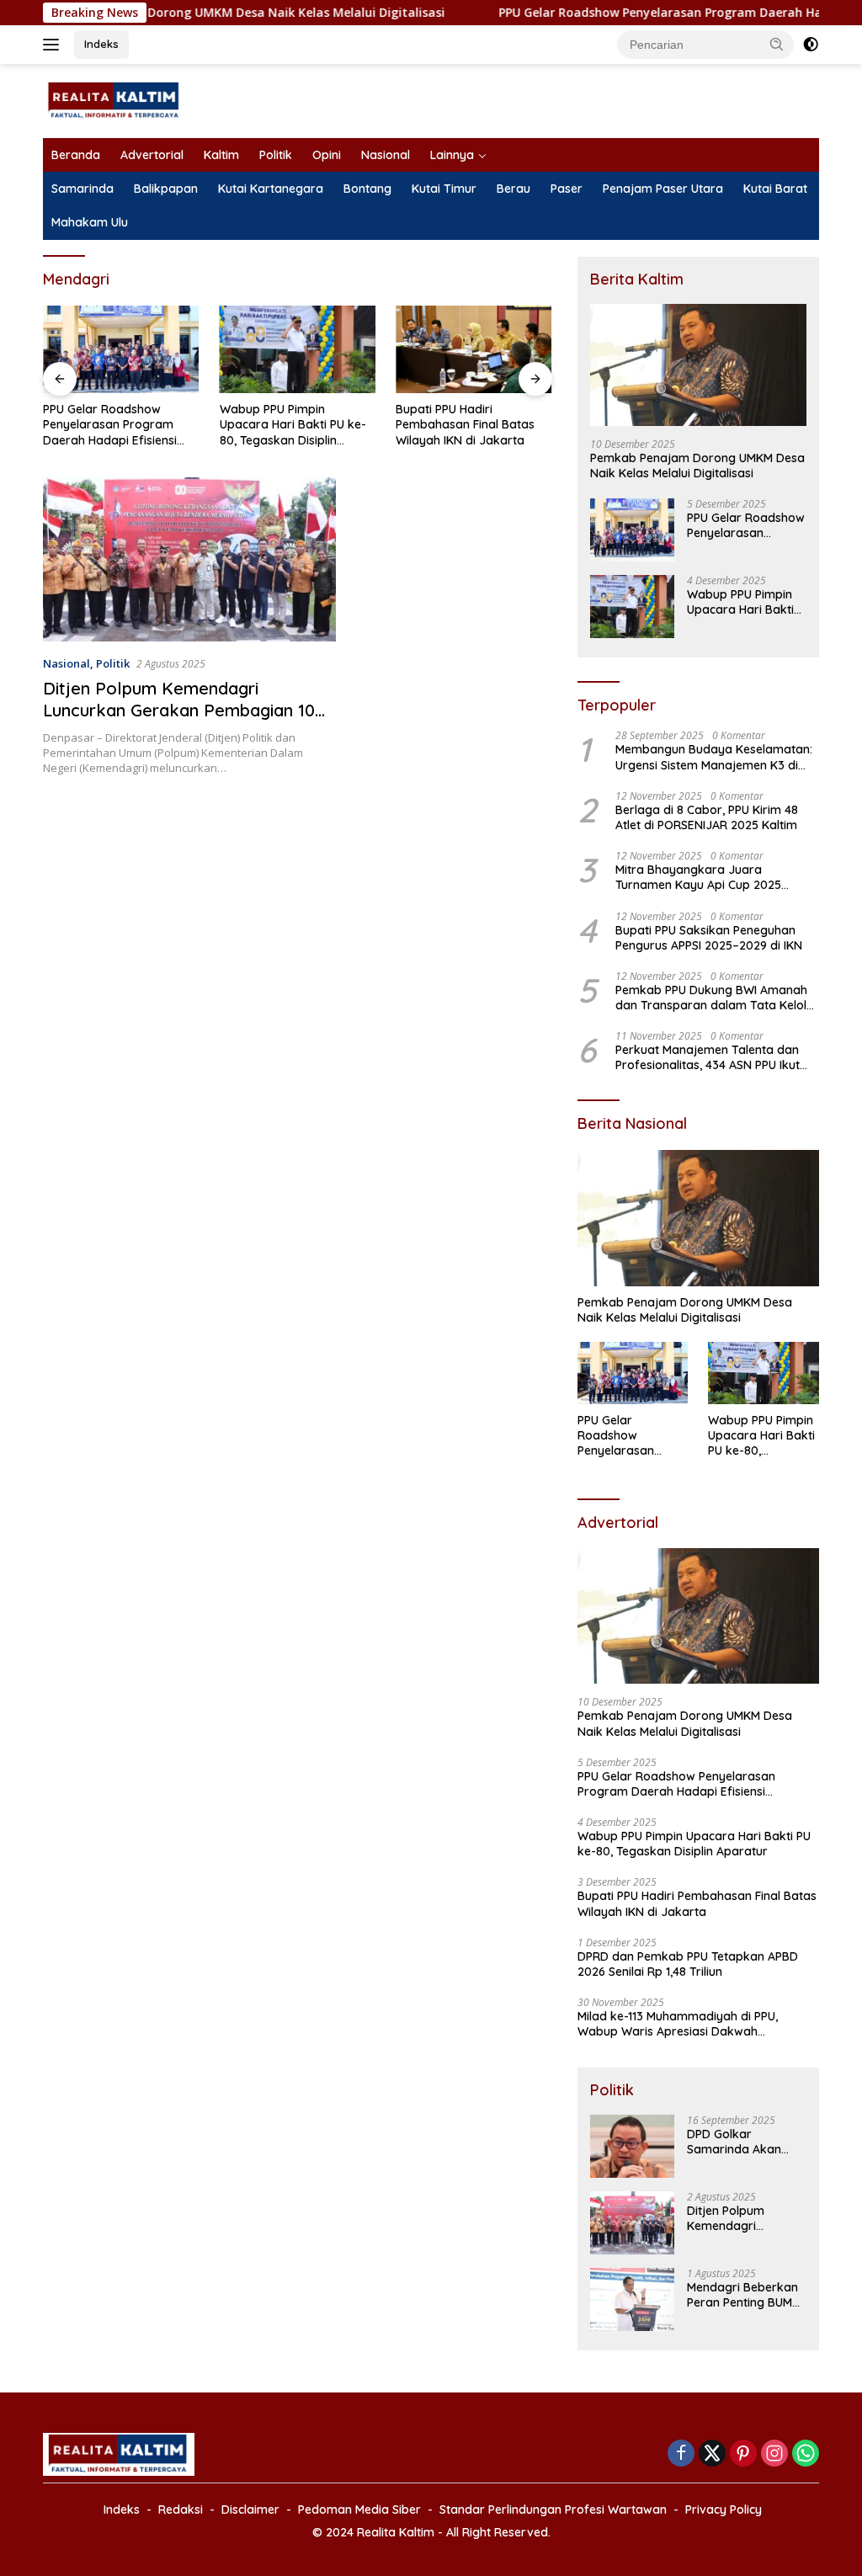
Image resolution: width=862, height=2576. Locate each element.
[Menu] (54, 45)
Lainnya (452, 155)
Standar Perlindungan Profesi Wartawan (553, 2509)
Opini (327, 155)
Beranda (76, 155)
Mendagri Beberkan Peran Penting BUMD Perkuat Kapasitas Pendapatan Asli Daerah (744, 2295)
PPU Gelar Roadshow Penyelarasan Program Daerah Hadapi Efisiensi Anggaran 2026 (110, 425)
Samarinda (82, 189)
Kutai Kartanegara (271, 189)
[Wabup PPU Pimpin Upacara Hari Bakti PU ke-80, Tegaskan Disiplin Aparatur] (298, 349)
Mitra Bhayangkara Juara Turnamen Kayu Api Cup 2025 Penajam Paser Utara (698, 877)
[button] (777, 44)
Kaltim (221, 155)
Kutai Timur (444, 189)
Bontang (367, 189)
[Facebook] (681, 2454)
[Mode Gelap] (811, 45)
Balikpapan (166, 189)
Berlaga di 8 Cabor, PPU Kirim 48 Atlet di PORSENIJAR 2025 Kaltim (707, 817)
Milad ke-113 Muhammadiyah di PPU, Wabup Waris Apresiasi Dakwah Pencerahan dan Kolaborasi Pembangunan (698, 2024)
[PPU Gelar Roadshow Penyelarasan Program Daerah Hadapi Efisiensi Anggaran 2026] (121, 349)
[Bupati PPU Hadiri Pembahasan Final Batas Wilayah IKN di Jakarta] (474, 349)
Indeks (101, 44)
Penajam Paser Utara (663, 189)
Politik (276, 155)
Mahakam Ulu (90, 222)
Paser (567, 189)
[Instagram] (774, 2454)
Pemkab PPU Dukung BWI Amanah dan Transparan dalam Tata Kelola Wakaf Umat (715, 998)
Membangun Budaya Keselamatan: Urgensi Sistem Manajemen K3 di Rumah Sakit (714, 757)
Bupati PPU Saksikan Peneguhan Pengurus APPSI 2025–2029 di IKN (709, 938)
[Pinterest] (743, 2454)
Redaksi (181, 2509)
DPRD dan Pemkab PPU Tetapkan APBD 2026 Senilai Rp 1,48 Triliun (688, 1964)
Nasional (386, 155)
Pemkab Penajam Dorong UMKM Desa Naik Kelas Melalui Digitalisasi (697, 466)
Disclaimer (250, 2509)
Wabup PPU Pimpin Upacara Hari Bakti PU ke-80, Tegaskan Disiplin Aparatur (293, 425)
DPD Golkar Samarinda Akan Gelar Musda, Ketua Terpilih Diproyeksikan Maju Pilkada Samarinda (742, 2142)
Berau (513, 189)
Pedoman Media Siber (359, 2509)
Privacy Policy (724, 2509)
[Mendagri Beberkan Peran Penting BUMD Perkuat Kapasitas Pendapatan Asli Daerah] (632, 2299)
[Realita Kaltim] (114, 100)
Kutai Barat (775, 189)
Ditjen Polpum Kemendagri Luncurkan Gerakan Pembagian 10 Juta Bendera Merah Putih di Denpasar (179, 721)
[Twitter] (712, 2454)
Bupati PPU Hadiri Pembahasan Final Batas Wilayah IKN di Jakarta (465, 424)
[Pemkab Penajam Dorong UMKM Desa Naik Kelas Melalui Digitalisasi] (698, 365)
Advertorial (152, 155)
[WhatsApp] (806, 2454)
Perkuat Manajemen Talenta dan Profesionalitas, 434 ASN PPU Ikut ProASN (708, 1057)
